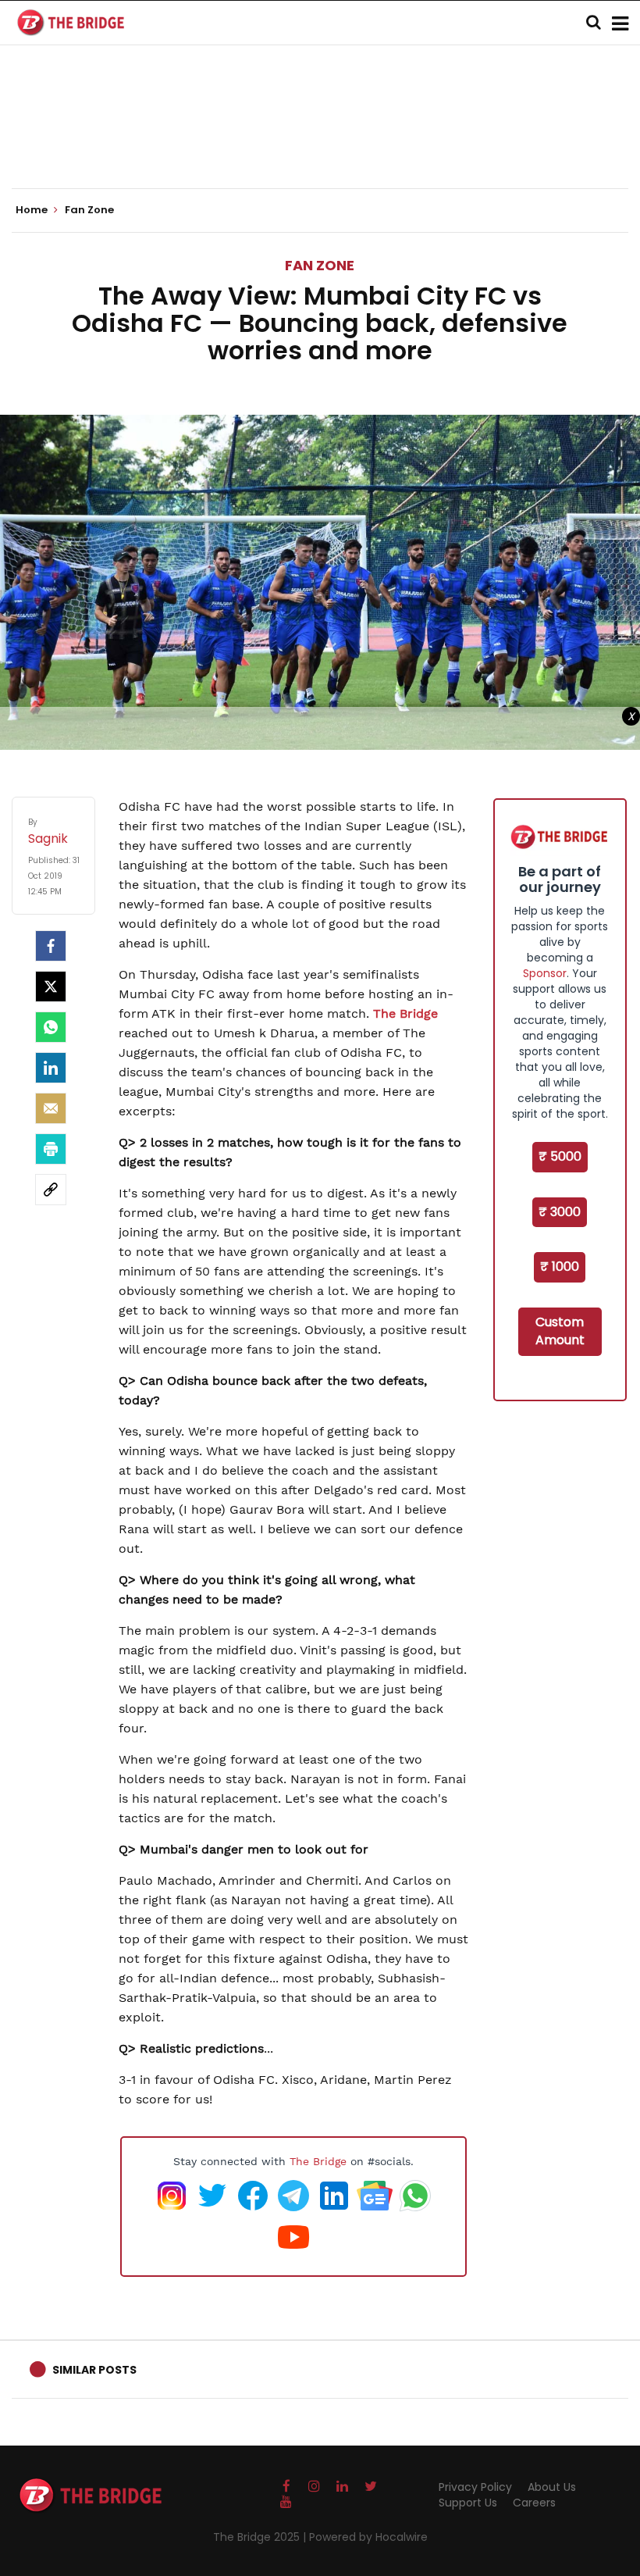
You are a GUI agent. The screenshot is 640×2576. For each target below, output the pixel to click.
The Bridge (405, 1013)
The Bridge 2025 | (261, 2537)
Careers (534, 2503)
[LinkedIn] (51, 1068)
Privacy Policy (475, 2487)
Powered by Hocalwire (368, 2537)
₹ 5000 (560, 1156)
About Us (552, 2487)
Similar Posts (94, 2370)
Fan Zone (320, 265)
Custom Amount (560, 1331)
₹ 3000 (560, 1212)
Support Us (468, 2503)
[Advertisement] (320, 141)
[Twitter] (51, 987)
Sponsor (545, 973)
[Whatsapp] (51, 1027)
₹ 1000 (560, 1267)
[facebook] (51, 946)
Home (33, 210)
